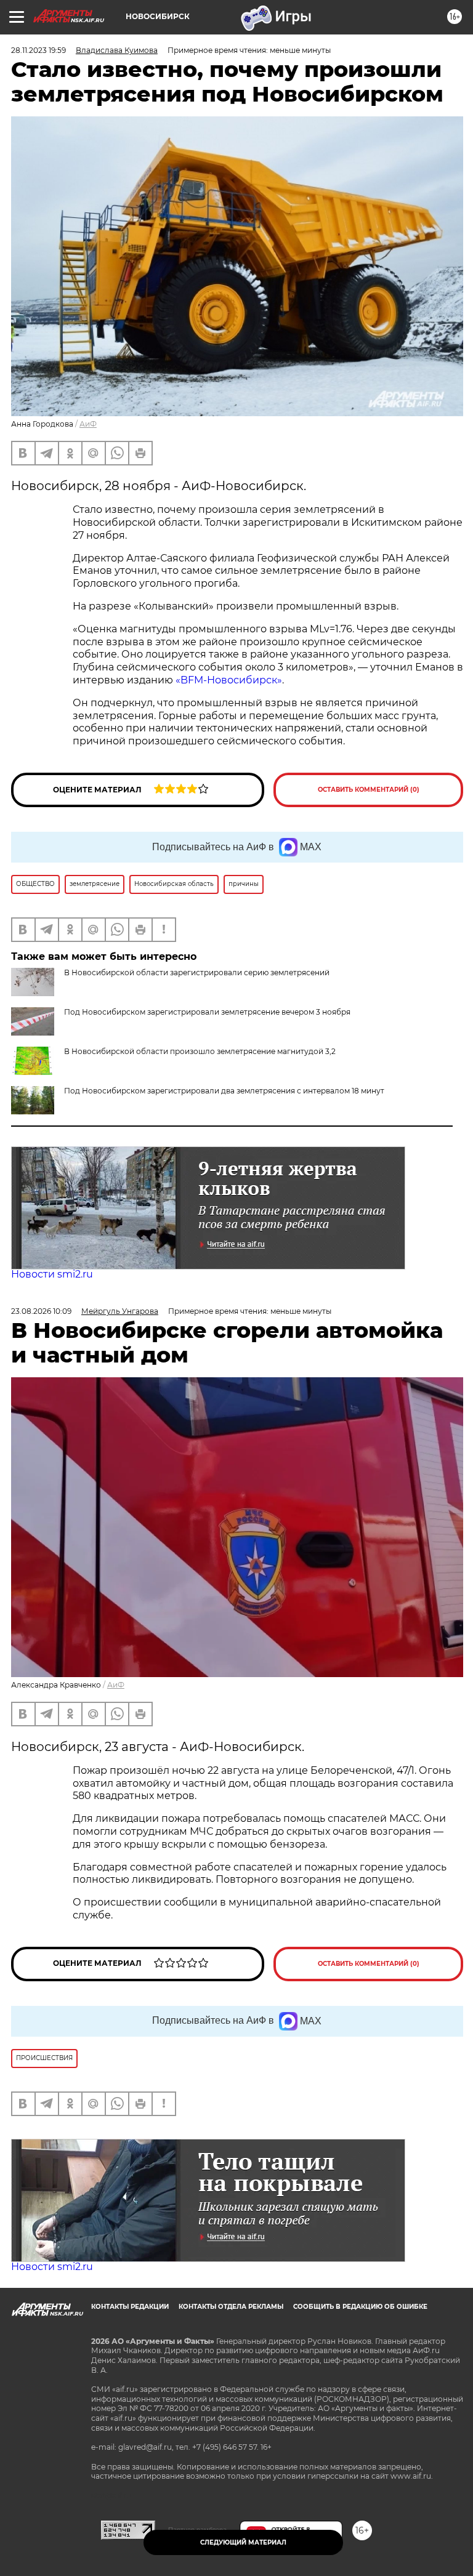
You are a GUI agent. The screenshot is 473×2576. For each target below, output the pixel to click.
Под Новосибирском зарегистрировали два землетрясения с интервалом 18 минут (224, 1091)
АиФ (88, 424)
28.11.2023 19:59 (38, 50)
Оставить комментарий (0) (369, 790)
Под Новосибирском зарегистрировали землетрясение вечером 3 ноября (207, 1012)
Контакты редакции (130, 2307)
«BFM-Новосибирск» (229, 680)
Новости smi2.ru (52, 1274)
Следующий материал (243, 2542)
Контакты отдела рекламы (231, 2307)
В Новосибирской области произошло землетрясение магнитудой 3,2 (200, 1051)
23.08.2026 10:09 (41, 1311)
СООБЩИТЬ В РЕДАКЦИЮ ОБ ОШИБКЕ (360, 2307)
